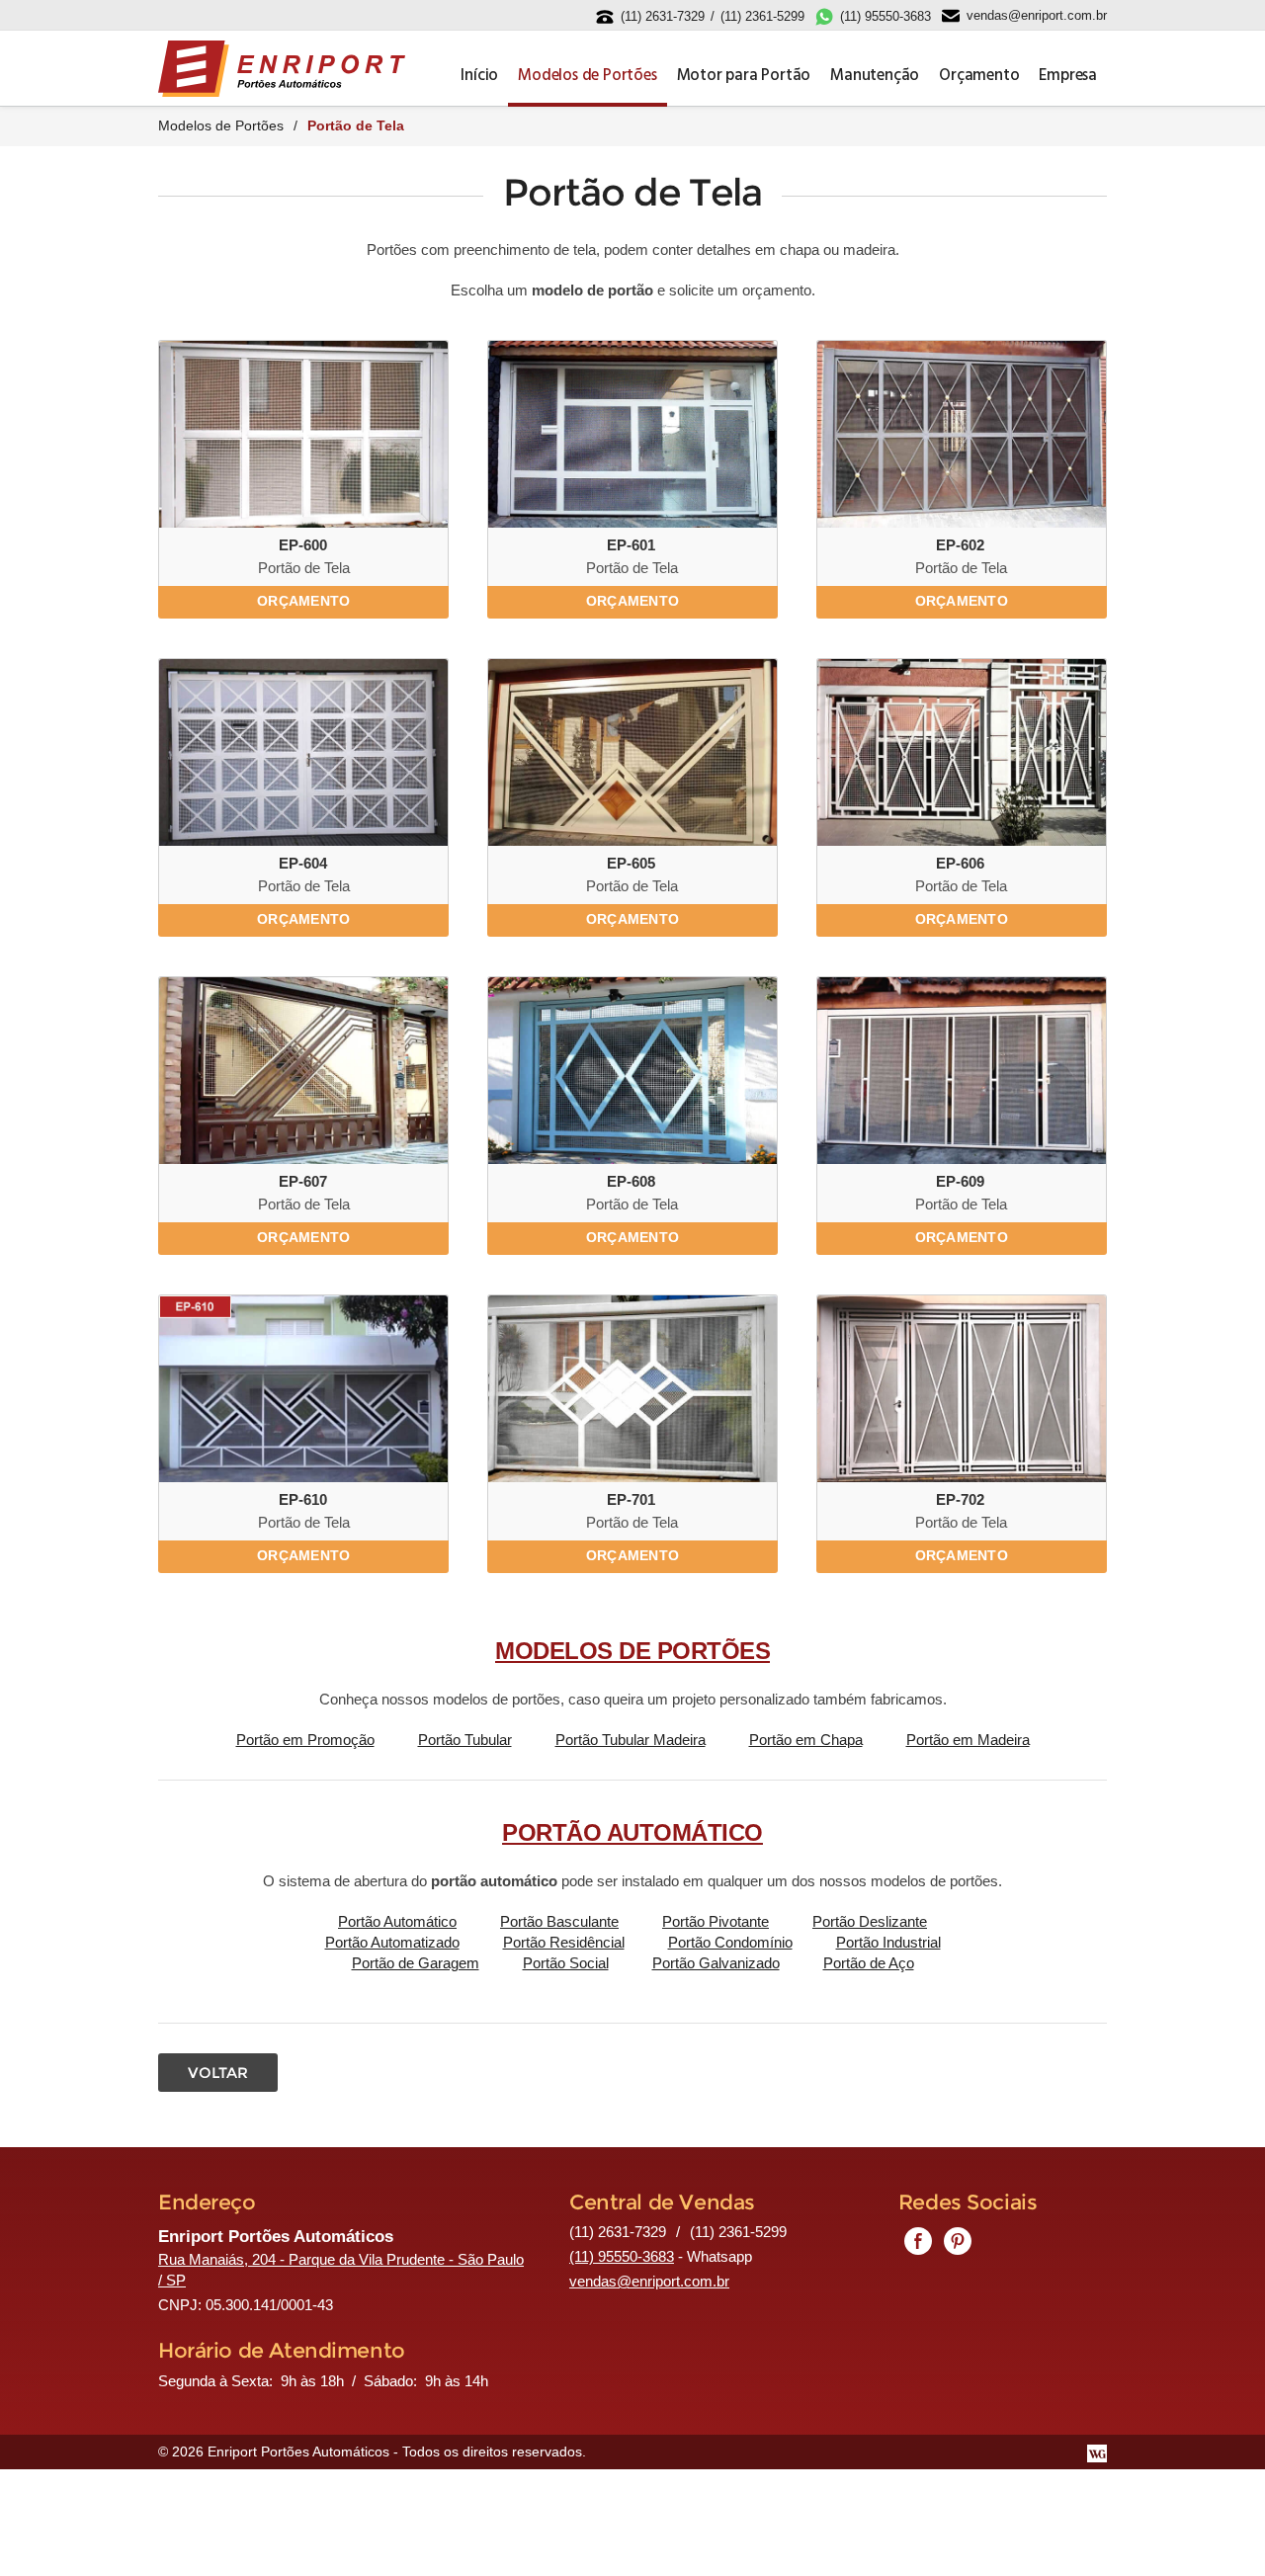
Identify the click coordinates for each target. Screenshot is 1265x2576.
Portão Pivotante (716, 1921)
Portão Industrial (888, 1942)
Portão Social (566, 1963)
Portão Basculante (559, 1921)
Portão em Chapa (806, 1740)
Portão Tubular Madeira (631, 1740)
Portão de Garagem (416, 1963)
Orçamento (979, 76)
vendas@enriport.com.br (1037, 15)
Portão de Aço (869, 1963)
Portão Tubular (465, 1740)
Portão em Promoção (305, 1740)
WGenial (1097, 2453)
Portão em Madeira (968, 1740)
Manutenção (875, 76)
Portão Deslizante (870, 1921)
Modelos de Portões (587, 76)
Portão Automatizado (392, 1942)
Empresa (1068, 76)
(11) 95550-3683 (885, 16)
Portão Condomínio (730, 1942)
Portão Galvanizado (716, 1963)
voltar (218, 2073)
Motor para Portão (744, 76)
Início (479, 76)
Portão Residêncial (564, 1942)
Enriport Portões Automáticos (282, 69)
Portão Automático (397, 1921)
